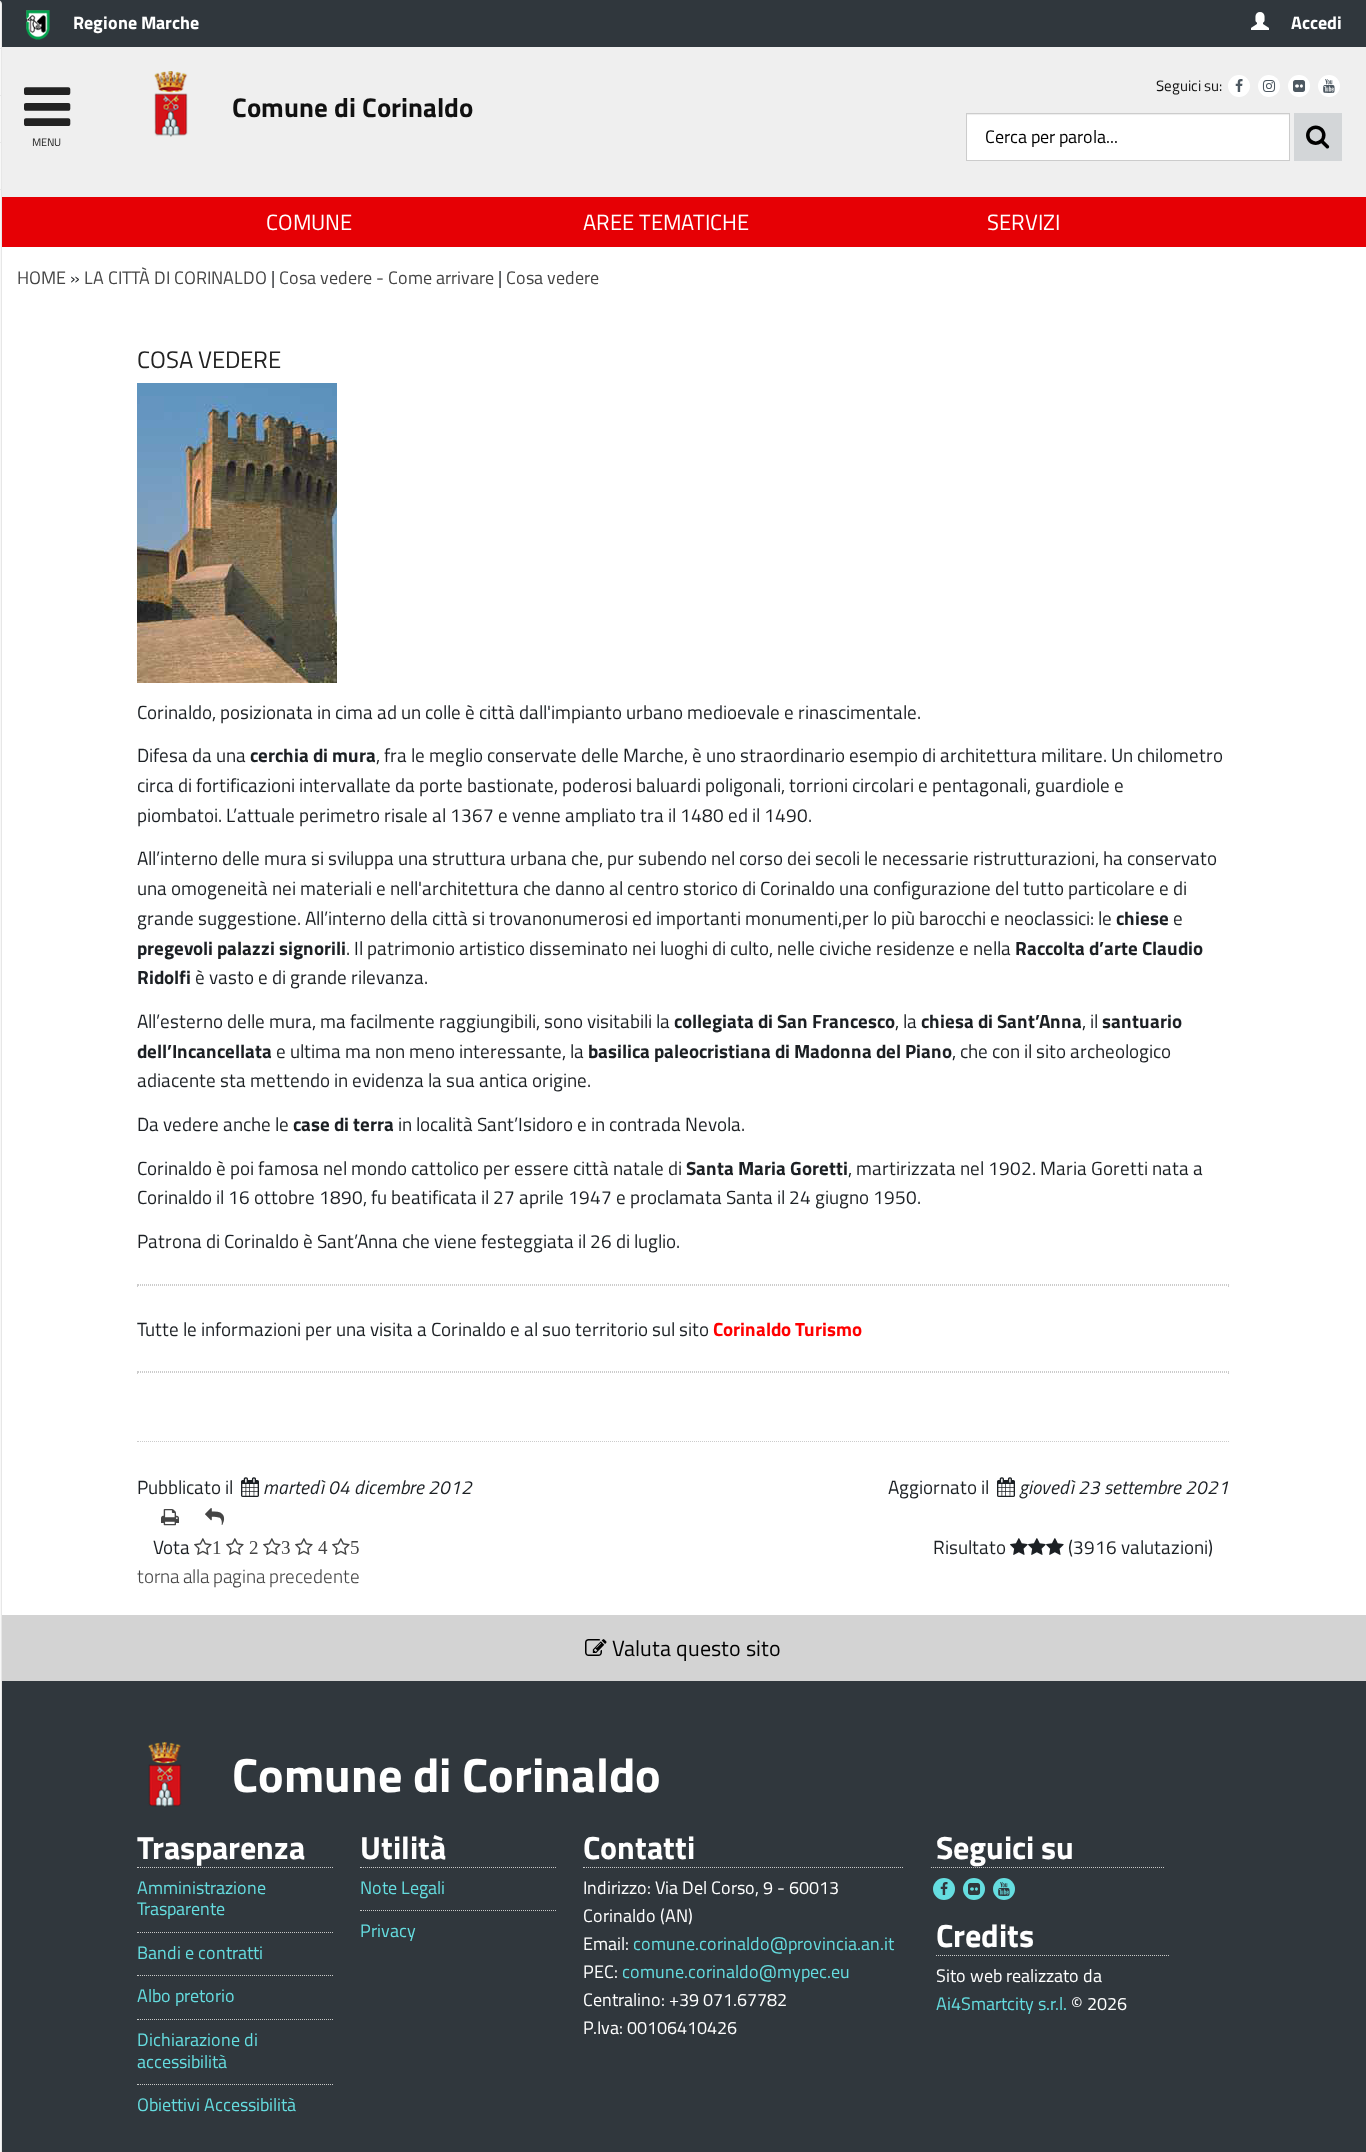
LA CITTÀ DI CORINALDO (175, 277)
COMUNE (309, 222)
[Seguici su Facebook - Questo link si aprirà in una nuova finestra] (1239, 86)
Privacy (388, 1931)
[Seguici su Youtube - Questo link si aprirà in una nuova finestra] (1329, 86)
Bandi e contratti (200, 1953)
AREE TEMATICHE (666, 222)
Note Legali (402, 1888)
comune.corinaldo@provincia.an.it (763, 1943)
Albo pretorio (186, 1996)
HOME (41, 277)
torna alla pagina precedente (248, 1575)
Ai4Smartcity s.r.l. (1001, 2003)
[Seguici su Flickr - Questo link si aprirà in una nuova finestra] (1299, 86)
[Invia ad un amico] (219, 1517)
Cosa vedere (552, 277)
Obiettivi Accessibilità (216, 2105)
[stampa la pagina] (175, 1517)
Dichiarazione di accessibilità (197, 2050)
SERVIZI (1023, 222)
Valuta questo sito (694, 1648)
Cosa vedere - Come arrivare (386, 277)
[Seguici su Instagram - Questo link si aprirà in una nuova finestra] (1269, 86)
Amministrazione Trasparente (201, 1898)
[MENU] (46, 97)
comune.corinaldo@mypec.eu (736, 1971)
